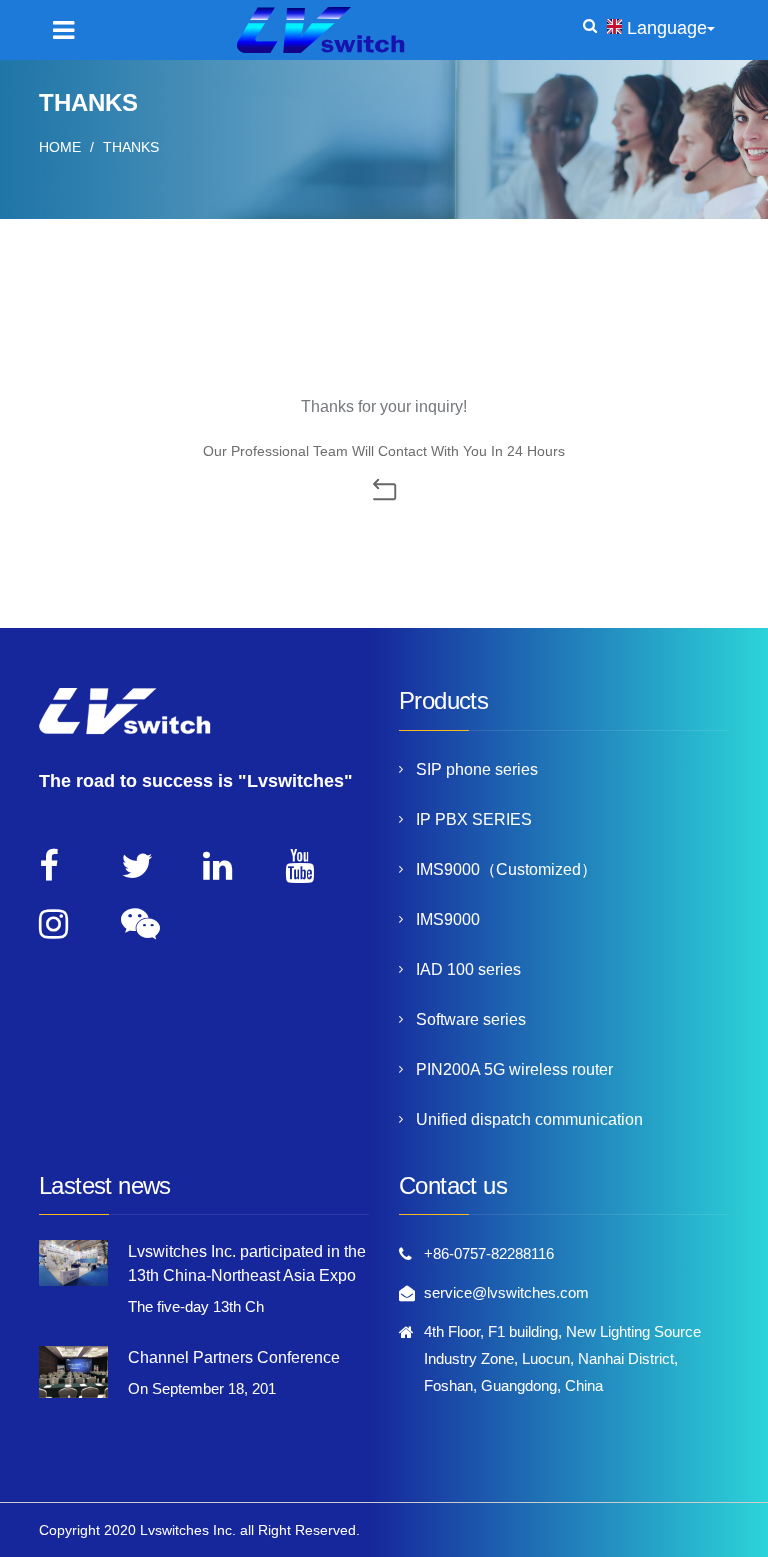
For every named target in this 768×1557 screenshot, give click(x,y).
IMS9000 (448, 919)
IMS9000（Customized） (506, 869)
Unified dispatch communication (529, 1119)
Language (667, 28)
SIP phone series (477, 769)
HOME (60, 147)
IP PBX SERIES (474, 819)
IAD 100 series (468, 969)
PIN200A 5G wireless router (514, 1069)
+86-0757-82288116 (489, 1253)
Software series (471, 1019)
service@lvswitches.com (506, 1292)
